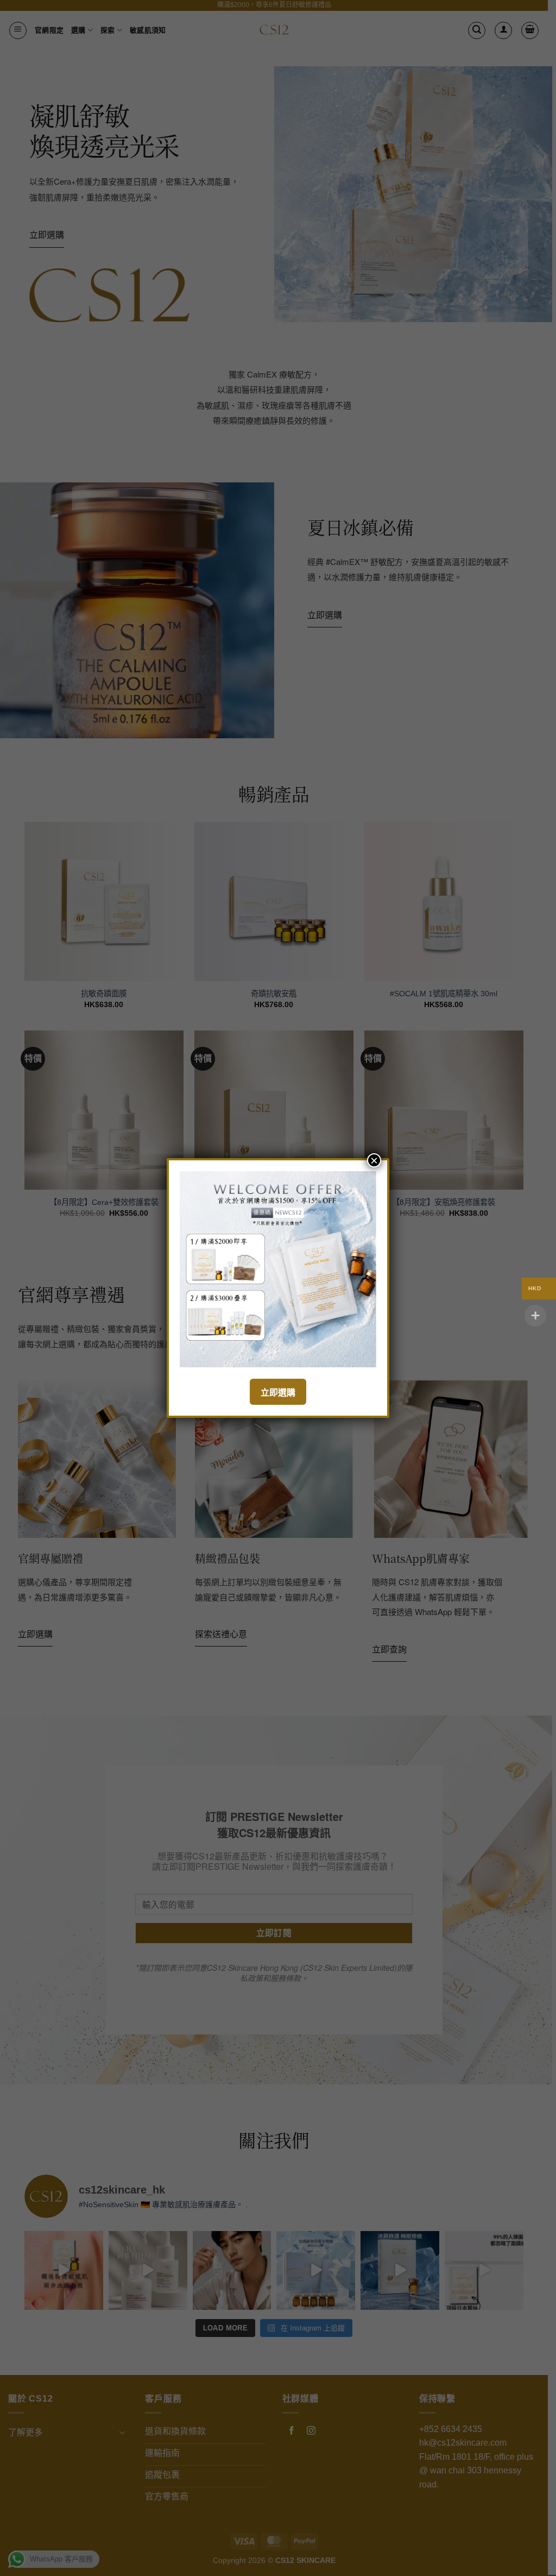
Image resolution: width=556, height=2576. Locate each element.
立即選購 (278, 1393)
